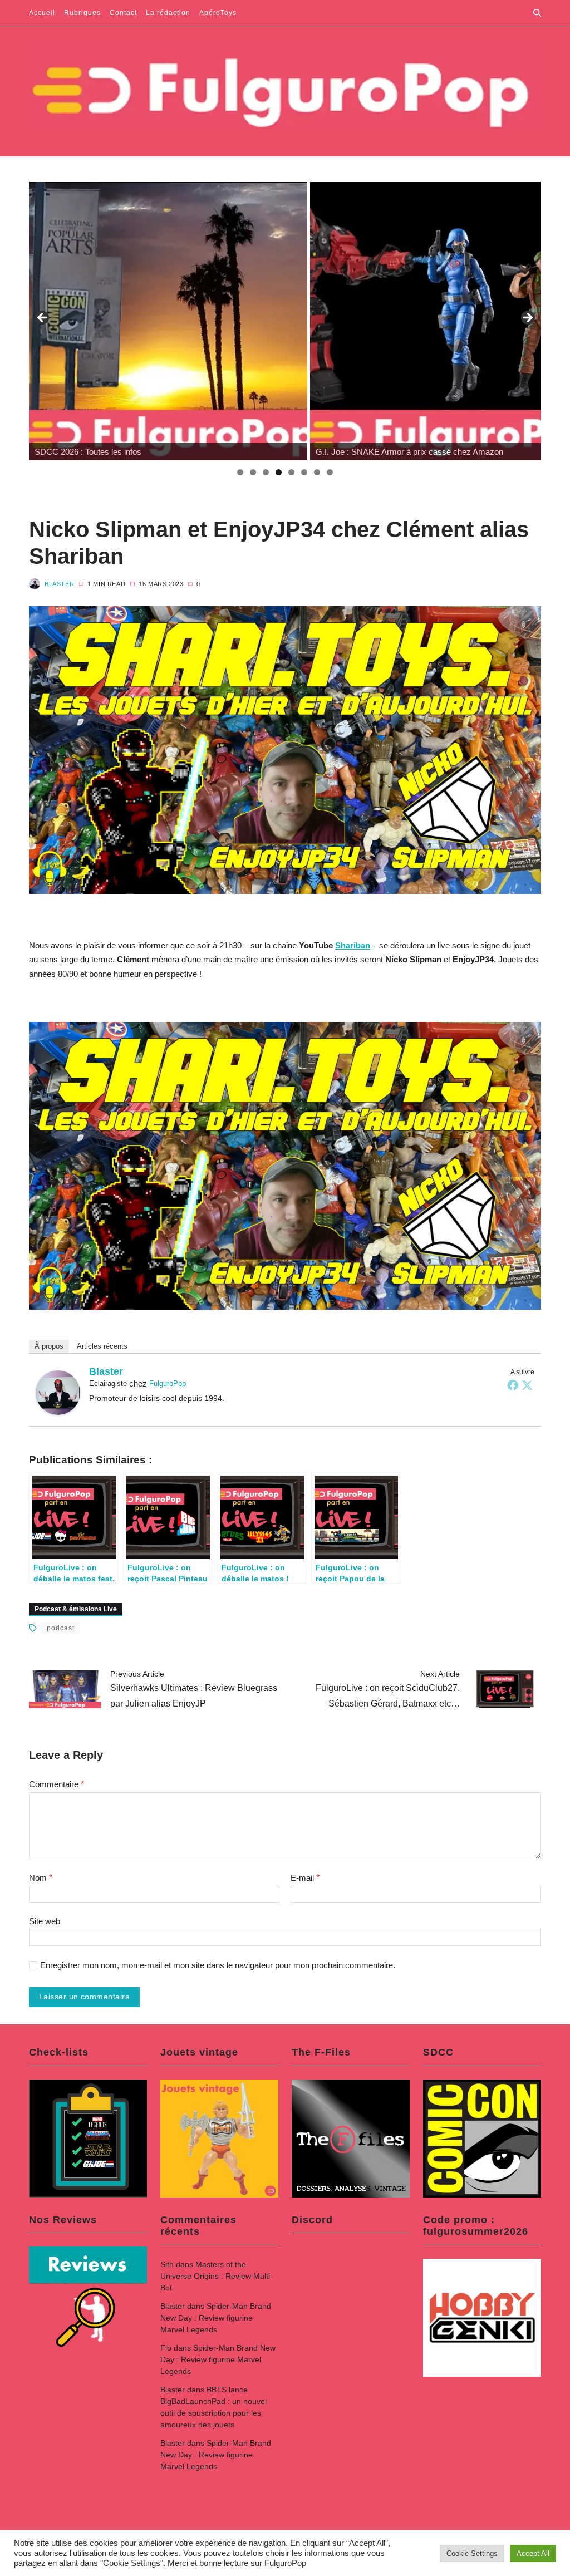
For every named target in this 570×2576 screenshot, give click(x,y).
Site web (45, 1921)
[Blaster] (58, 1393)
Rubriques (82, 13)
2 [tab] (253, 472)
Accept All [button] (533, 2553)
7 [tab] (317, 472)
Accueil (42, 13)
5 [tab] (291, 472)
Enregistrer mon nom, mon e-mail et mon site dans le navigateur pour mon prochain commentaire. (218, 1965)
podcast (61, 1628)
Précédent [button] (43, 318)
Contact (123, 13)
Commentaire (56, 1784)
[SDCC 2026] (168, 321)
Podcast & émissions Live (76, 1609)
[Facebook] (513, 1385)
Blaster (59, 584)
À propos (49, 1346)
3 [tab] (266, 472)
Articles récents (102, 1346)
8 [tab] (330, 472)
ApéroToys (218, 13)
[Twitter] (527, 1385)
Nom (41, 1878)
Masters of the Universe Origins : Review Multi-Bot (217, 2276)
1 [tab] (240, 472)
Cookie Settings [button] (472, 2553)
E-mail (305, 1878)
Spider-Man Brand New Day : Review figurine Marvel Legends (216, 2318)
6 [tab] (304, 472)
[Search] (537, 13)
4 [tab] (279, 472)
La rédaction (168, 13)
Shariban (353, 945)
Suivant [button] (527, 318)
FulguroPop (168, 1383)
